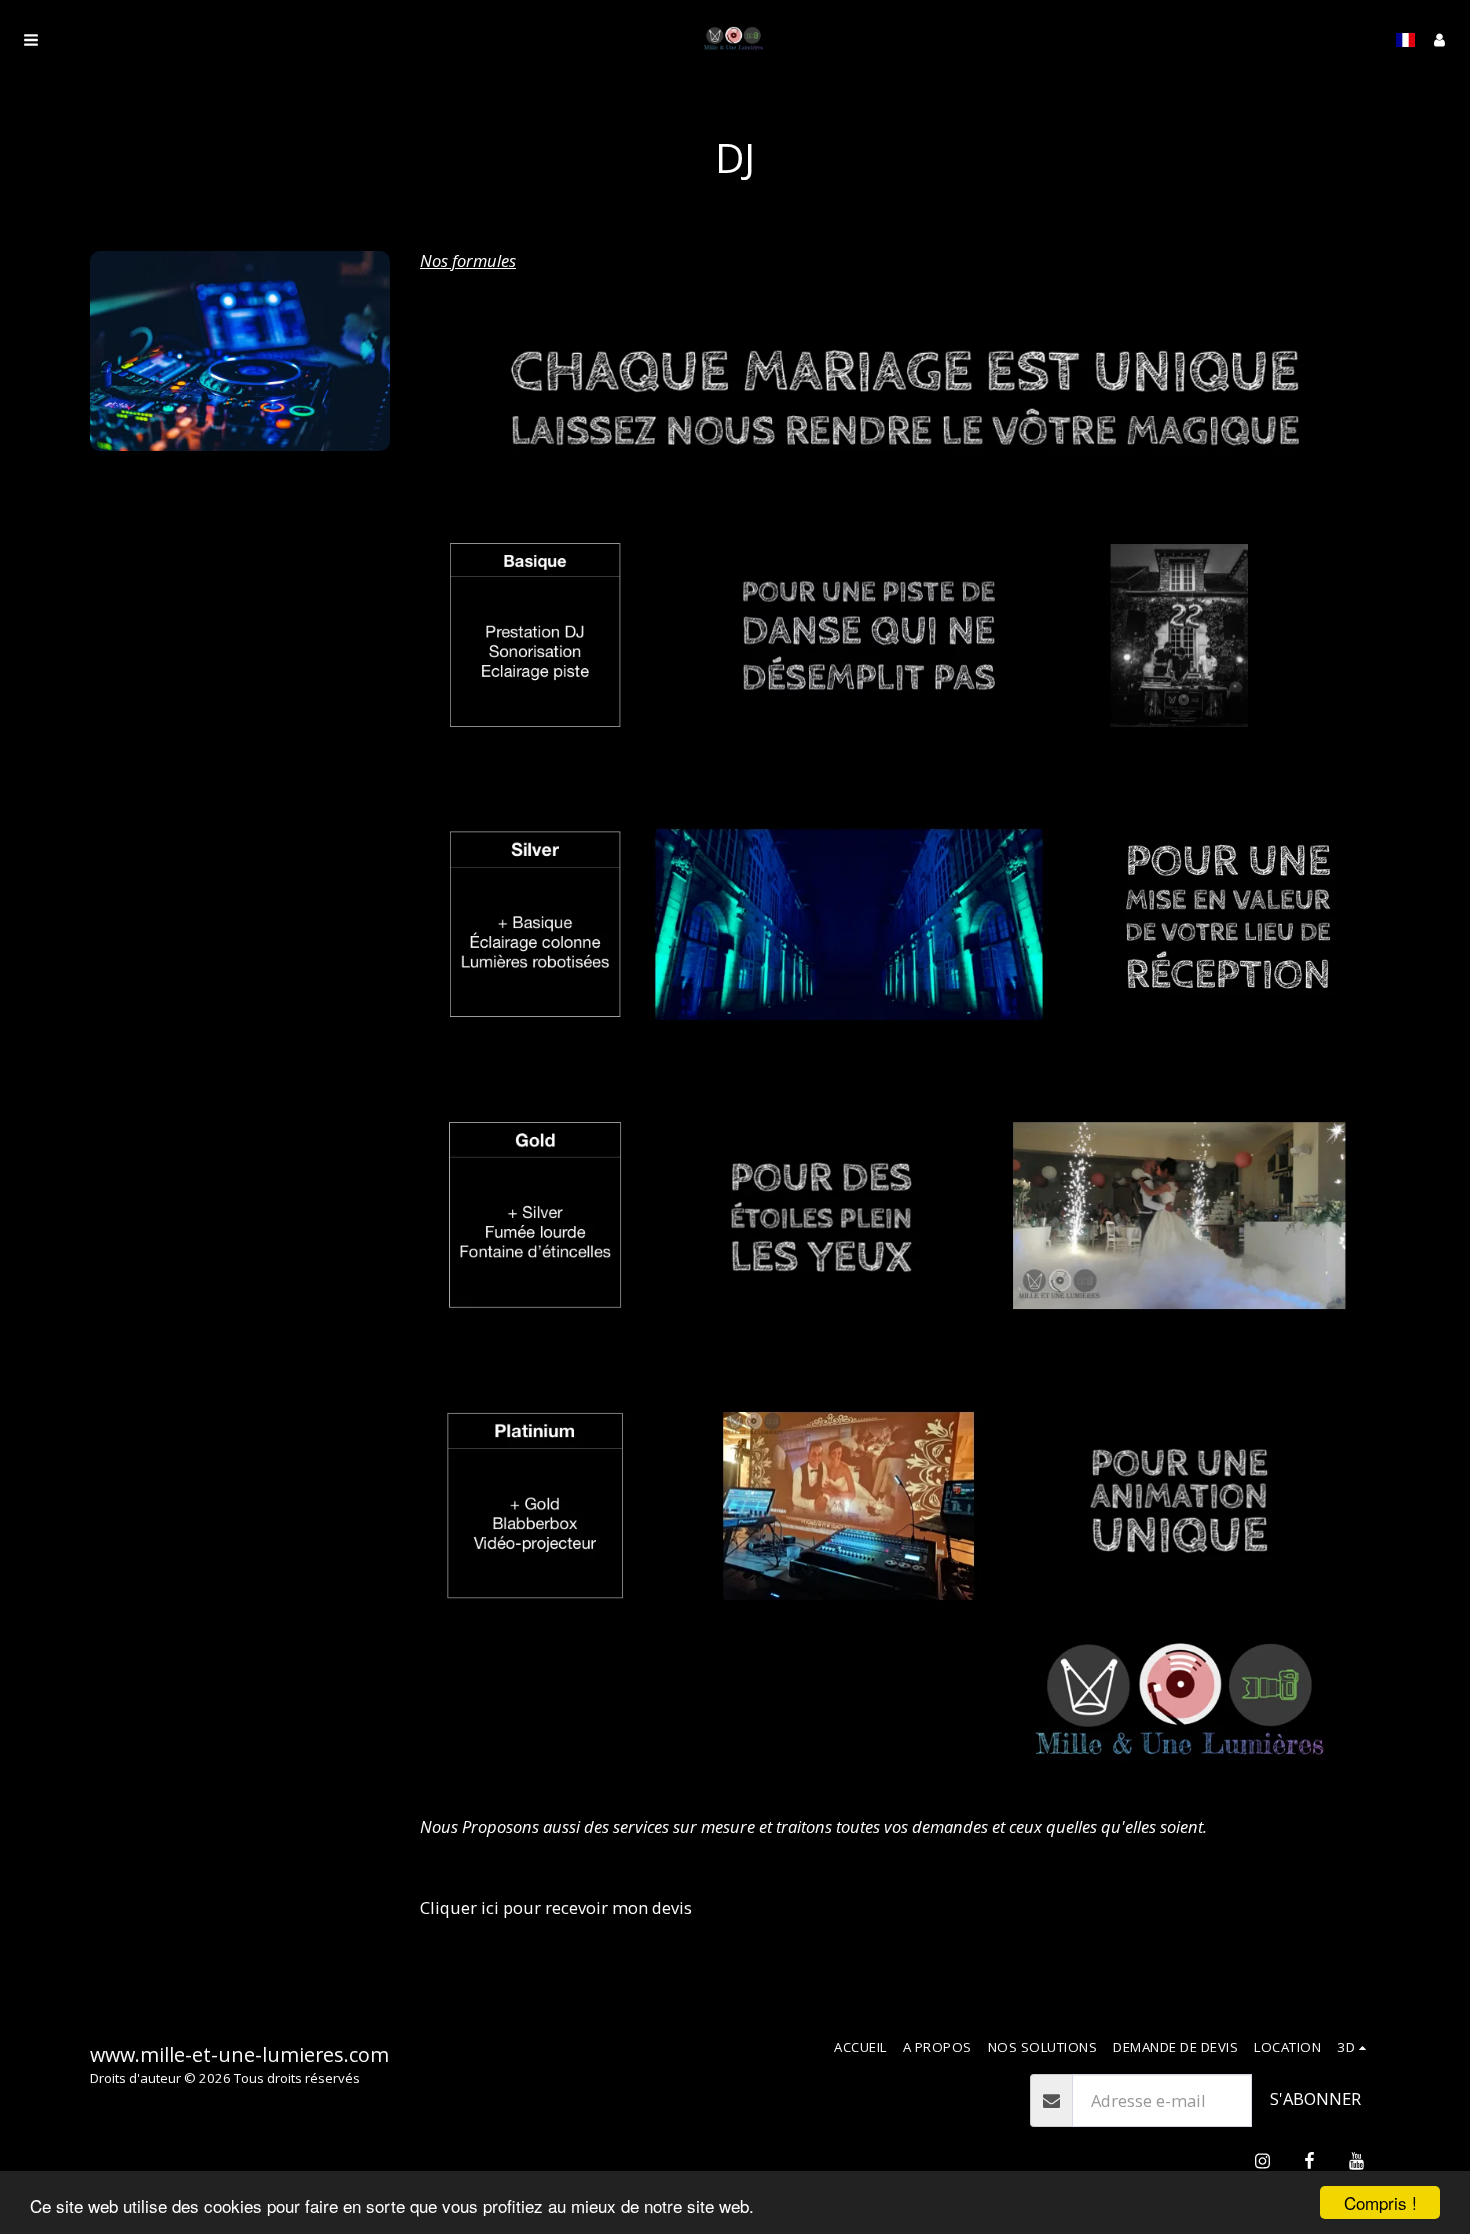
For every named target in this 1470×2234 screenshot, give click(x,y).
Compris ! (1380, 2202)
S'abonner (1315, 2098)
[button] (31, 40)
